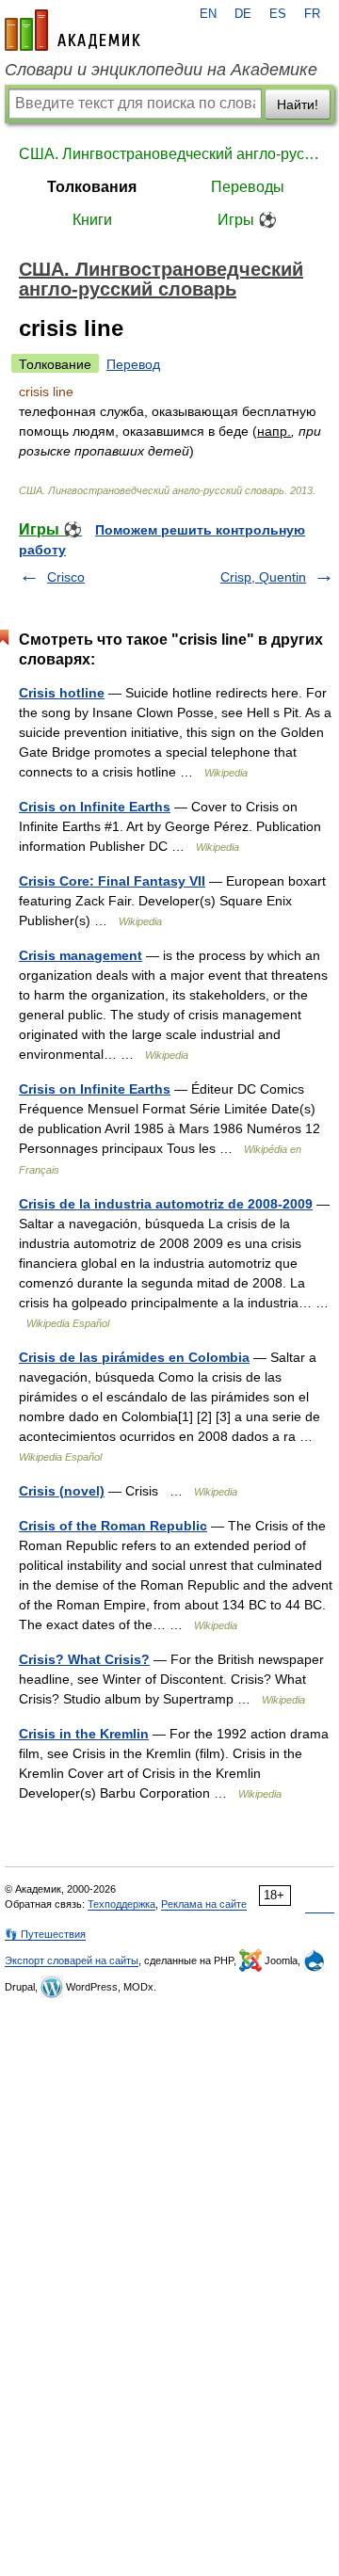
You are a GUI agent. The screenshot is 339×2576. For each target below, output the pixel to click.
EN (208, 14)
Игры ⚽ (247, 220)
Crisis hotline (62, 693)
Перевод (133, 364)
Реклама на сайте (204, 1904)
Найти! (298, 104)
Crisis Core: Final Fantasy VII (112, 881)
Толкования (92, 187)
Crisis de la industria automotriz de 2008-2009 (166, 1204)
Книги (92, 220)
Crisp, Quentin (263, 577)
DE (243, 14)
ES (278, 14)
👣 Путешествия (45, 1934)
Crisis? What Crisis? (84, 1659)
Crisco (66, 577)
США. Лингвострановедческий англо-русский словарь (169, 154)
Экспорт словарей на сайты (72, 1960)
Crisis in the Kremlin (84, 1734)
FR (312, 14)
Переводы (248, 187)
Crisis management (81, 955)
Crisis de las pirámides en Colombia (134, 1357)
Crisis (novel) (62, 1491)
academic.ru (73, 30)
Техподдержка (121, 1904)
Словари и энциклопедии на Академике (161, 70)
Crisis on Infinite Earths (95, 807)
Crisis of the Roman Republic (113, 1526)
